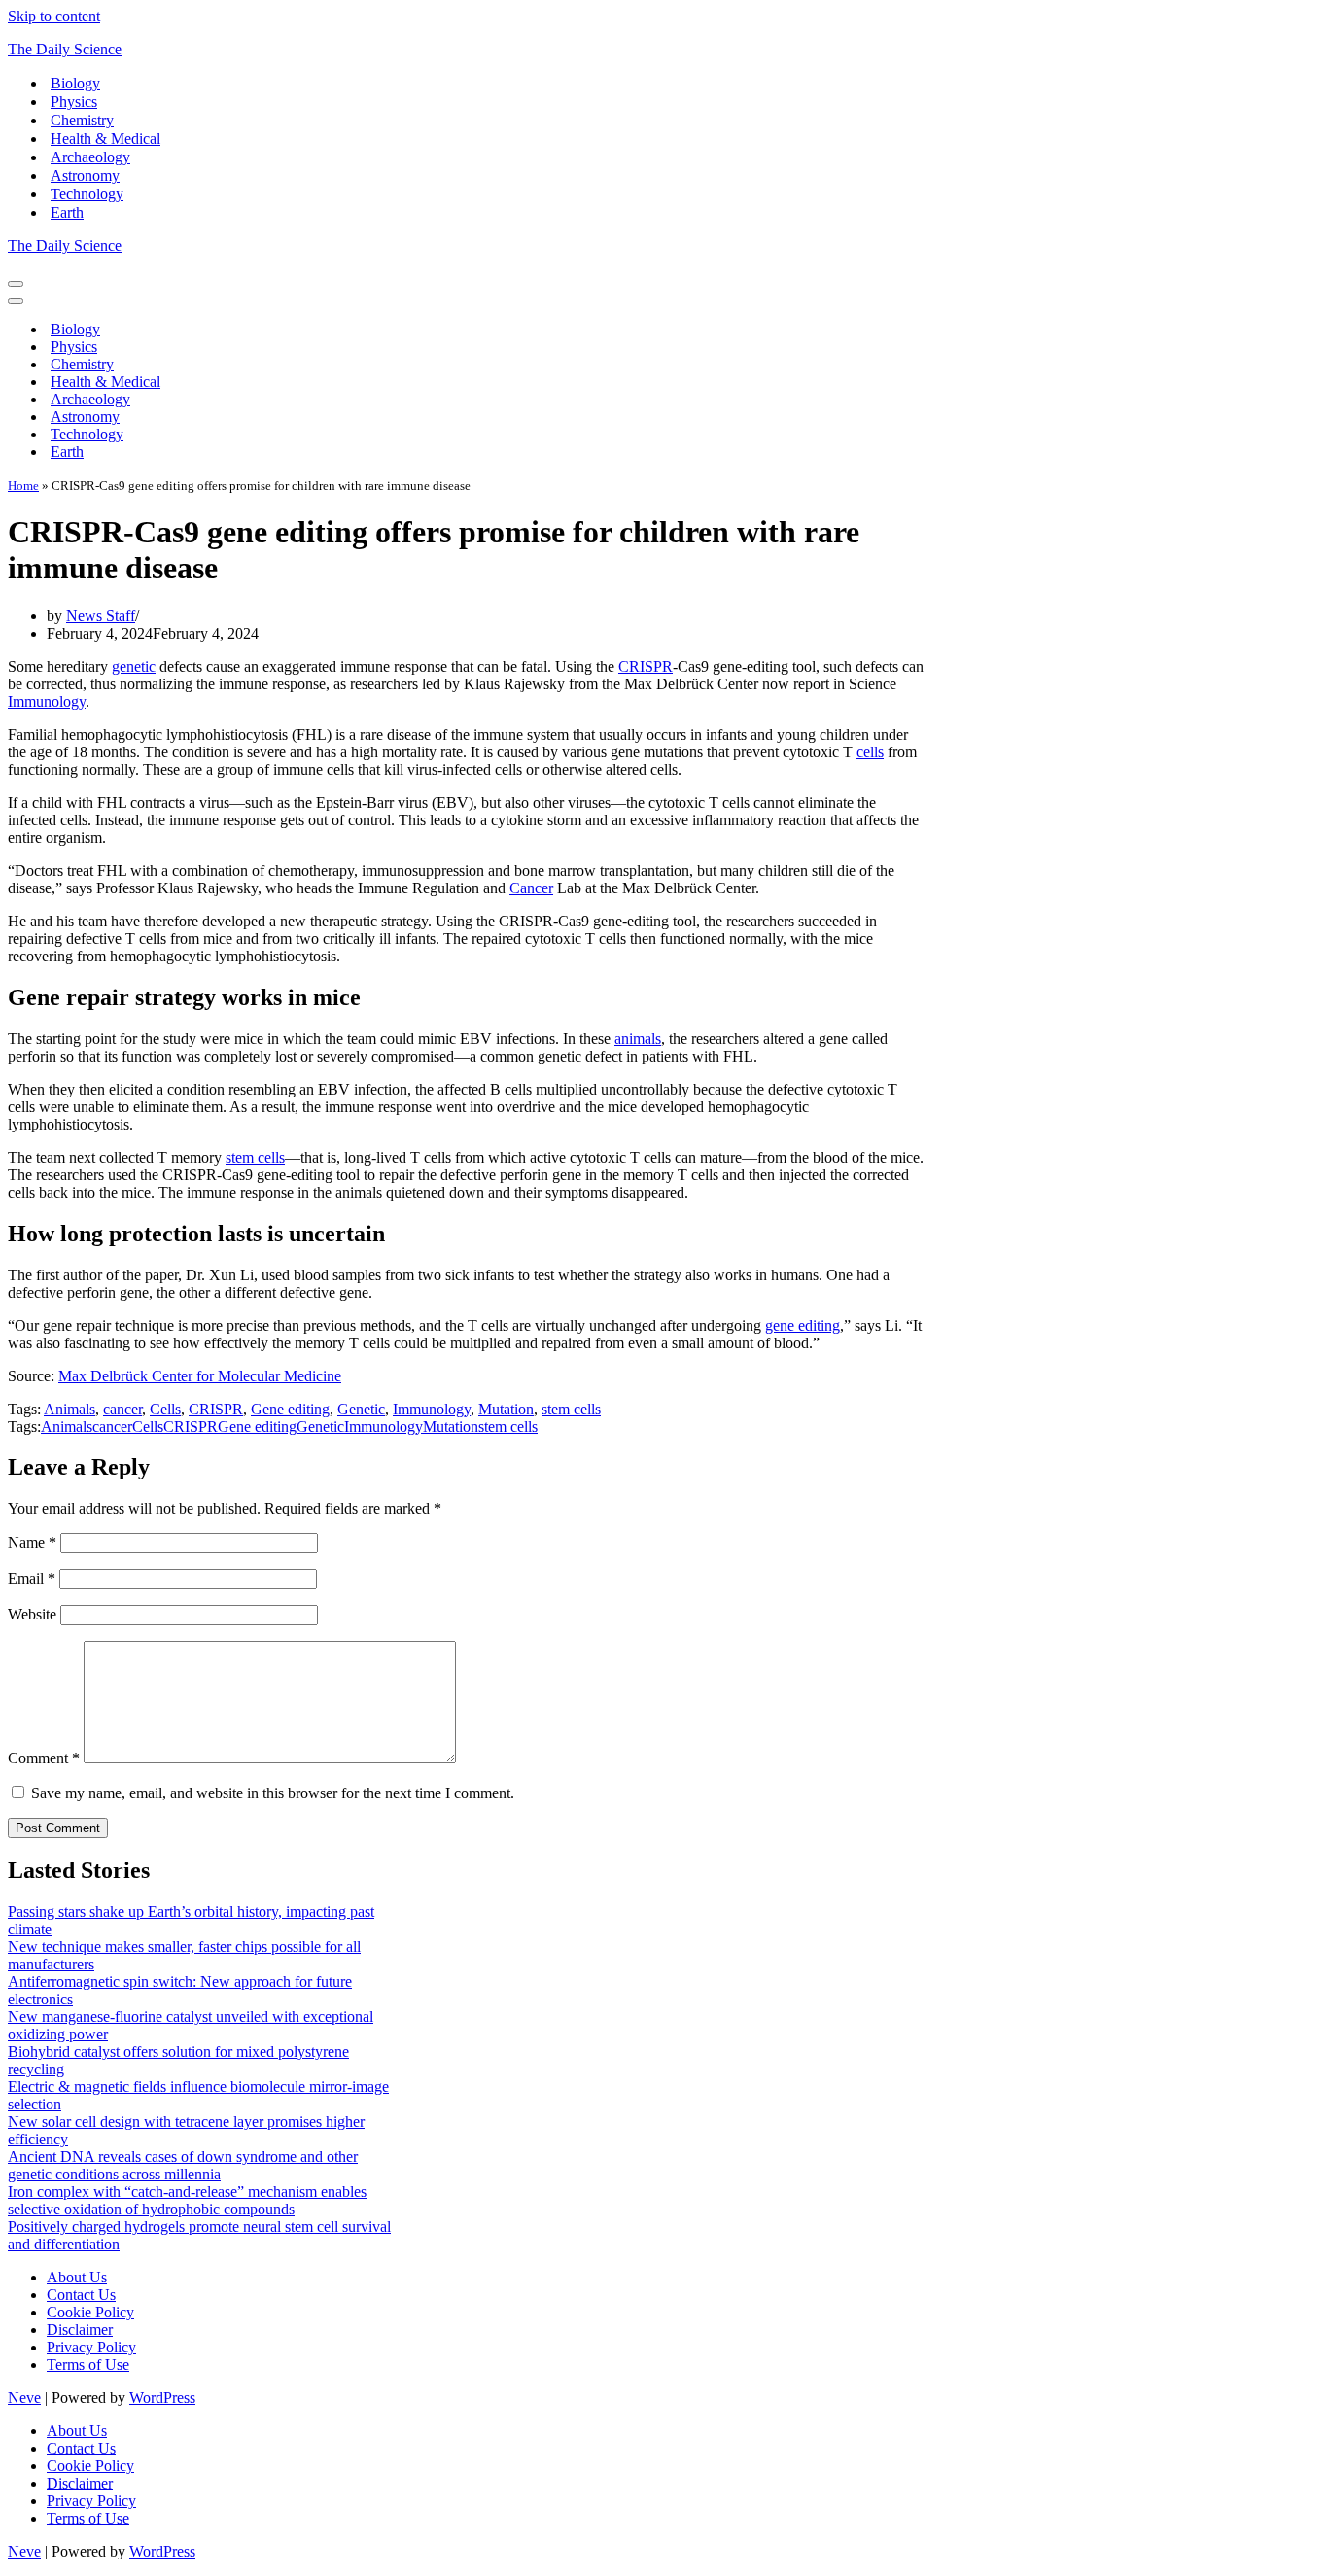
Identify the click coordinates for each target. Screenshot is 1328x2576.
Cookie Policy (90, 2312)
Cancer (531, 888)
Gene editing (290, 1409)
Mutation (506, 1409)
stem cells (255, 1157)
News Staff (101, 616)
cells (870, 752)
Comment (44, 1758)
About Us (77, 2277)
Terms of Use (88, 2365)
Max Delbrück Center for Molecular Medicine (200, 1376)
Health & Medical (105, 139)
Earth (67, 212)
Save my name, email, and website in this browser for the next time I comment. (273, 1793)
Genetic (361, 1409)
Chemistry (82, 120)
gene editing (803, 1325)
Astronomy (85, 175)
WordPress (162, 2398)
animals (638, 1039)
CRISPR (646, 666)
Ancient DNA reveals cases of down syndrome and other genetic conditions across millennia (183, 2165)
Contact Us (81, 2295)
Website (32, 1614)
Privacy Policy (91, 2347)
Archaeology (90, 157)
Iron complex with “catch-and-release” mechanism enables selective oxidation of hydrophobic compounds (187, 2200)
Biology (75, 83)
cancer (122, 1409)
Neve (24, 2398)
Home (23, 486)
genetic (134, 666)
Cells (165, 1409)
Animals (70, 1409)
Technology (87, 194)
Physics (74, 102)
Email (32, 1578)
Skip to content (54, 16)
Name (32, 1542)
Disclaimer (80, 2330)
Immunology (47, 701)
